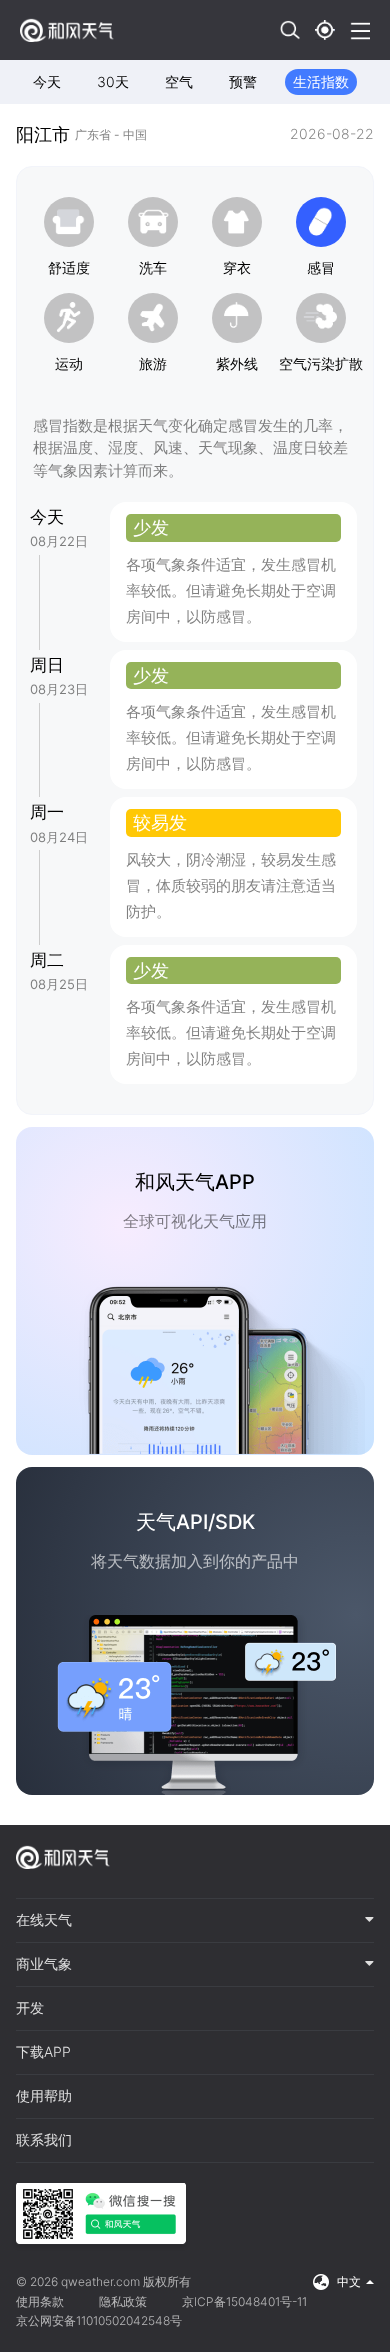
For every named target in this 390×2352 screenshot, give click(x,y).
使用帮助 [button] (44, 2096)
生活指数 (321, 81)
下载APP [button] (43, 2052)
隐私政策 (123, 2301)
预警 (243, 81)
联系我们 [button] (44, 2140)
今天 (47, 81)
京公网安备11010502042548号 (99, 2320)
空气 (179, 81)
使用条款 (40, 2301)
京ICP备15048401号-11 (244, 2301)
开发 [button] (30, 2008)
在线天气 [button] (44, 1920)
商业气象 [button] (44, 1964)
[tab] (195, 1921)
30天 (113, 81)
